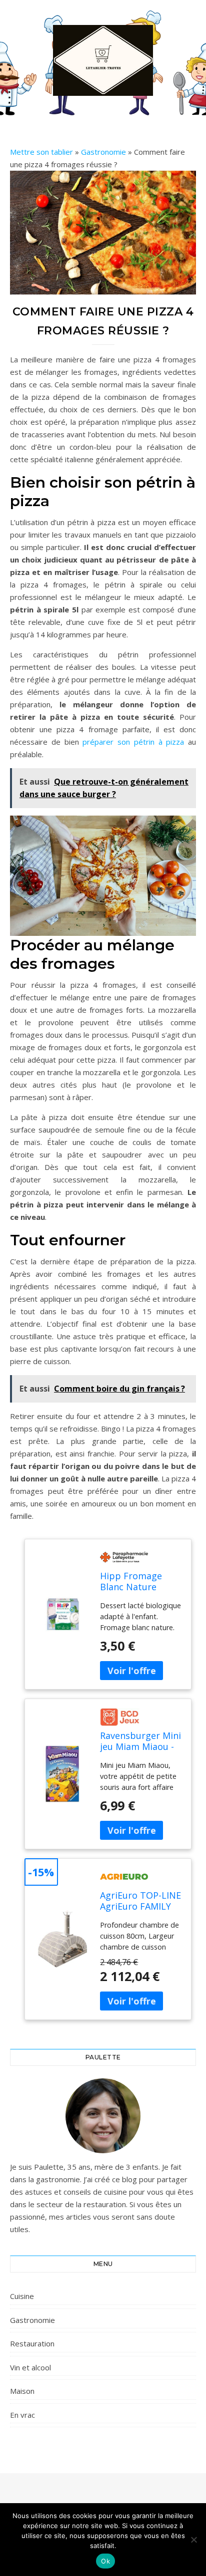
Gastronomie (103, 152)
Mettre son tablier (41, 152)
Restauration (32, 2343)
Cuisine (22, 2296)
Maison (22, 2391)
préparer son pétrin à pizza (133, 742)
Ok (105, 2561)
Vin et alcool (30, 2367)
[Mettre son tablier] (103, 60)
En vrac (22, 2415)
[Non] (193, 2540)
